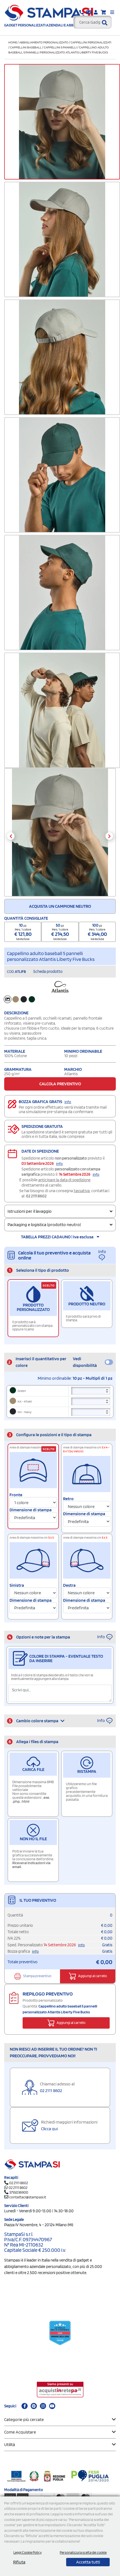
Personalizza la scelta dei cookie (83, 2552)
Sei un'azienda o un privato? (43, 1301)
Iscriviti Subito (59, 1361)
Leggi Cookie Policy (27, 2552)
